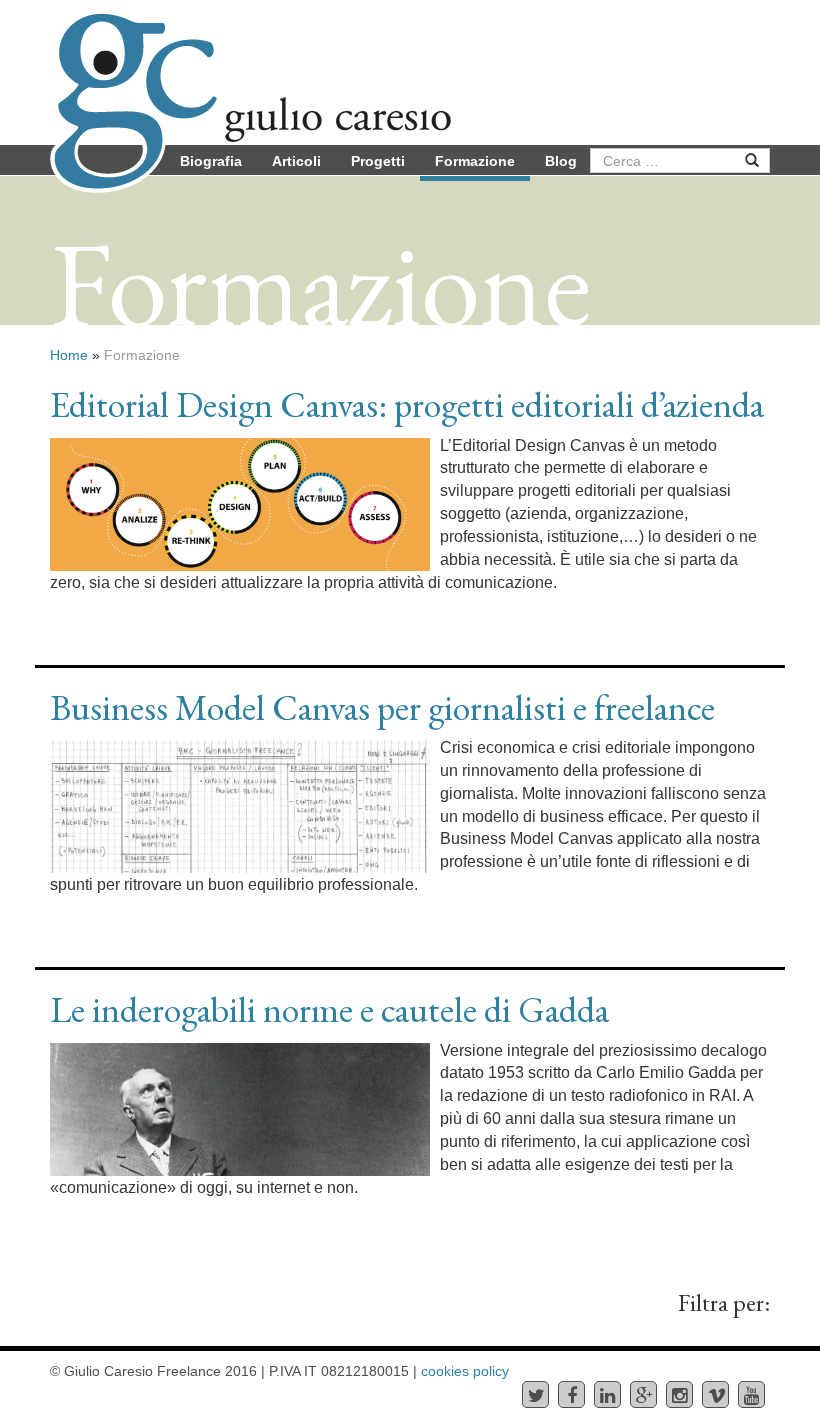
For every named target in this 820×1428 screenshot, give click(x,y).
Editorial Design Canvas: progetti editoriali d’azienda (407, 404)
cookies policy (465, 1371)
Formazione (475, 161)
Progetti (378, 161)
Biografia (211, 161)
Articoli (296, 161)
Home (69, 355)
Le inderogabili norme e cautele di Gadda (329, 1009)
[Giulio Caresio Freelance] (250, 60)
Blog (561, 161)
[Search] (752, 160)
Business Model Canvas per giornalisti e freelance (382, 707)
